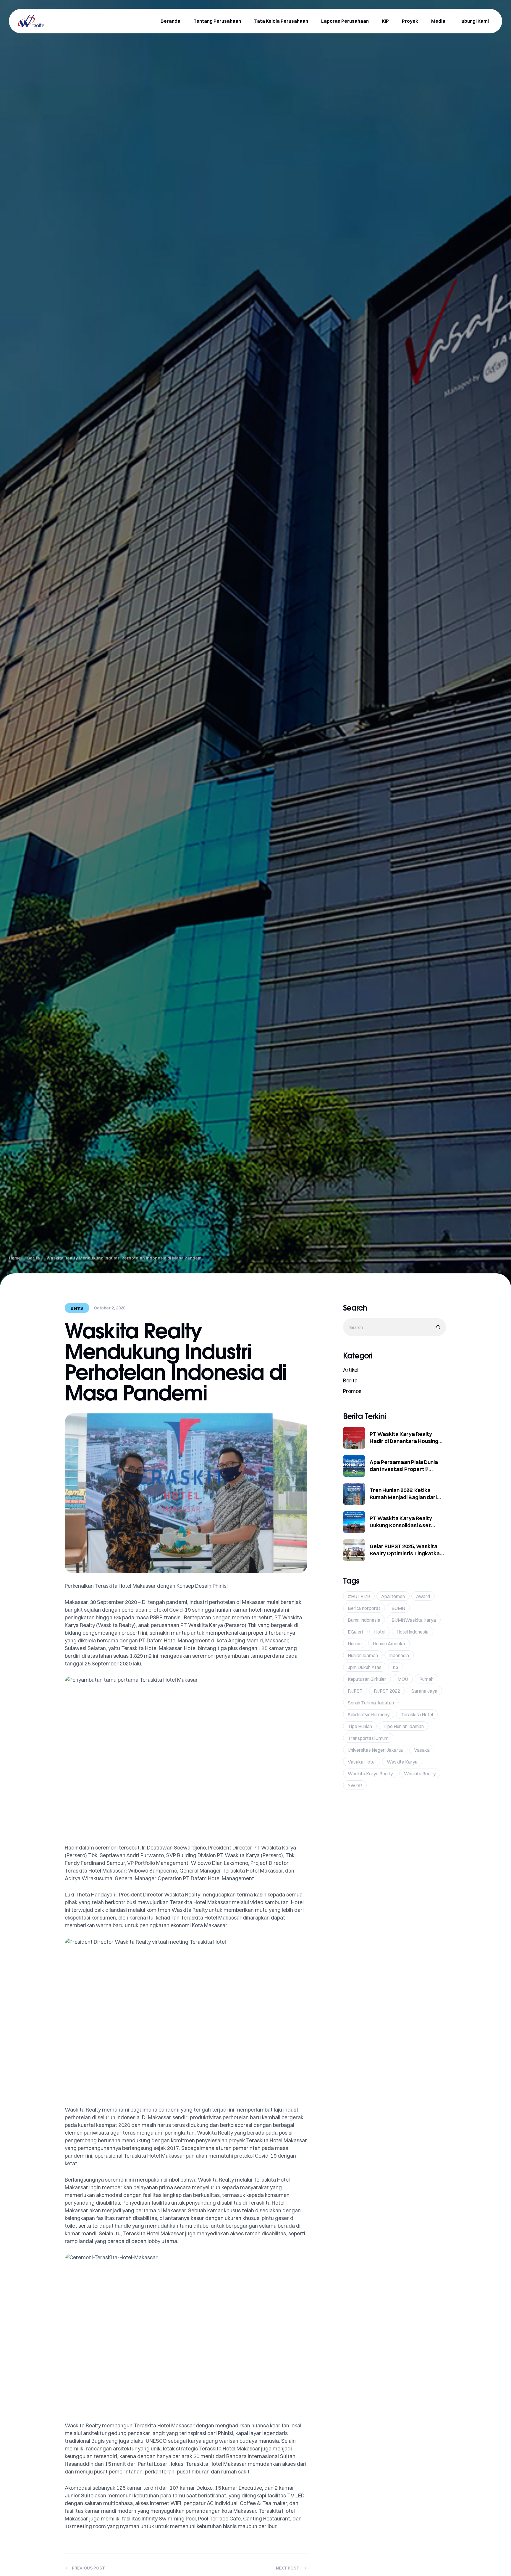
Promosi (353, 1391)
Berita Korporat (364, 1608)
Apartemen (393, 1596)
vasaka (422, 1750)
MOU (403, 1679)
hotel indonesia (413, 1632)
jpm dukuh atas (365, 1667)
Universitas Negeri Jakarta (375, 1750)
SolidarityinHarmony (369, 1714)
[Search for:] (395, 1327)
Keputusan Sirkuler (367, 1679)
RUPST (355, 1691)
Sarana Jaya (424, 1691)
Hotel (380, 1632)
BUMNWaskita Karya (414, 1620)
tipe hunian (360, 1726)
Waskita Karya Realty (370, 1774)
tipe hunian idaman (404, 1726)
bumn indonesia (364, 1620)
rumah (426, 1679)
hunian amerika (389, 1644)
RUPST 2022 (387, 1691)
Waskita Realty (420, 1774)
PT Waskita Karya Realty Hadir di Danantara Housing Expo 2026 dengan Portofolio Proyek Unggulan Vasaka (405, 1445)
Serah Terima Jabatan (371, 1703)
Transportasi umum (368, 1738)
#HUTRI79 (359, 1596)
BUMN (398, 1608)
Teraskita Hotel (417, 1714)
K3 (396, 1667)
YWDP (355, 1785)
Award (423, 1596)
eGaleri (355, 1632)
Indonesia (399, 1655)
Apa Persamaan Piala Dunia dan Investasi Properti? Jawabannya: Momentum (404, 1469)
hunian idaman (363, 1655)
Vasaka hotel (362, 1762)
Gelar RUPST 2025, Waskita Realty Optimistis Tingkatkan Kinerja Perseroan (406, 1553)
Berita (77, 1308)
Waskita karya (402, 1762)
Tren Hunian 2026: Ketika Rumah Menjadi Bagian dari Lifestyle (403, 1497)
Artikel (351, 1370)
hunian (355, 1644)
